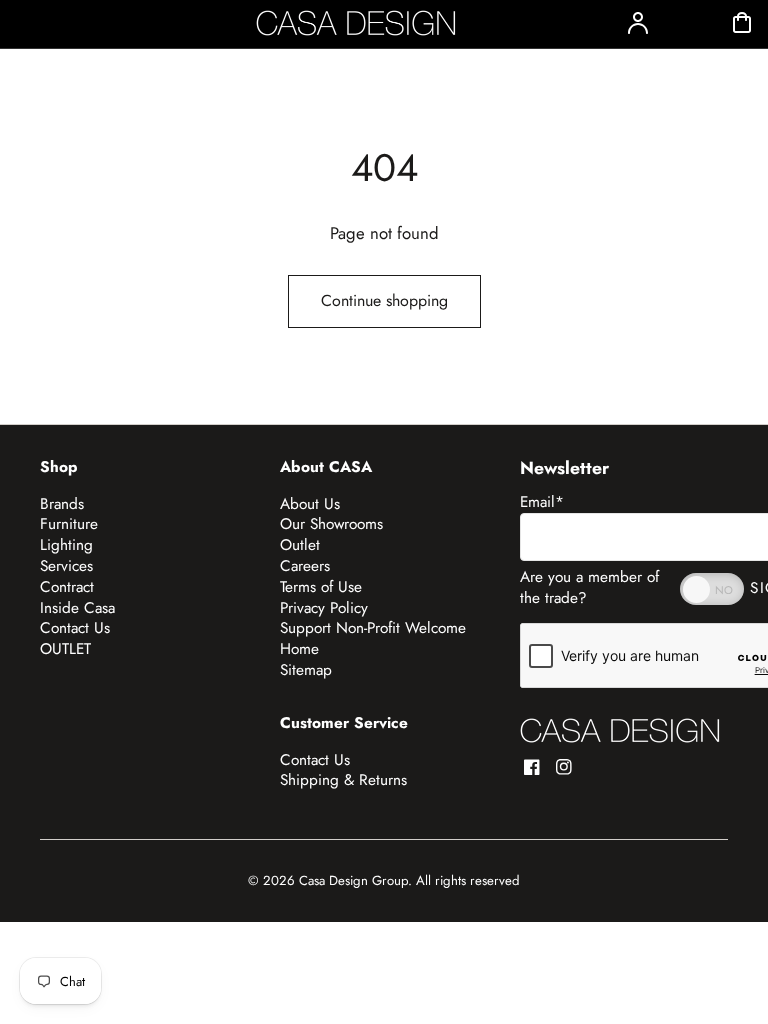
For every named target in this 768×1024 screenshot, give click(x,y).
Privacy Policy (324, 608)
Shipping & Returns (343, 780)
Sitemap (306, 670)
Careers (305, 566)
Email (542, 502)
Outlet (300, 545)
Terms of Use (321, 587)
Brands (62, 504)
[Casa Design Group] (620, 730)
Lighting (66, 545)
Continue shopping (384, 300)
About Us (310, 504)
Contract (67, 587)
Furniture (69, 524)
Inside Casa (77, 608)
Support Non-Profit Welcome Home (373, 638)
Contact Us (75, 628)
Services (66, 566)
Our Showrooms (331, 524)
